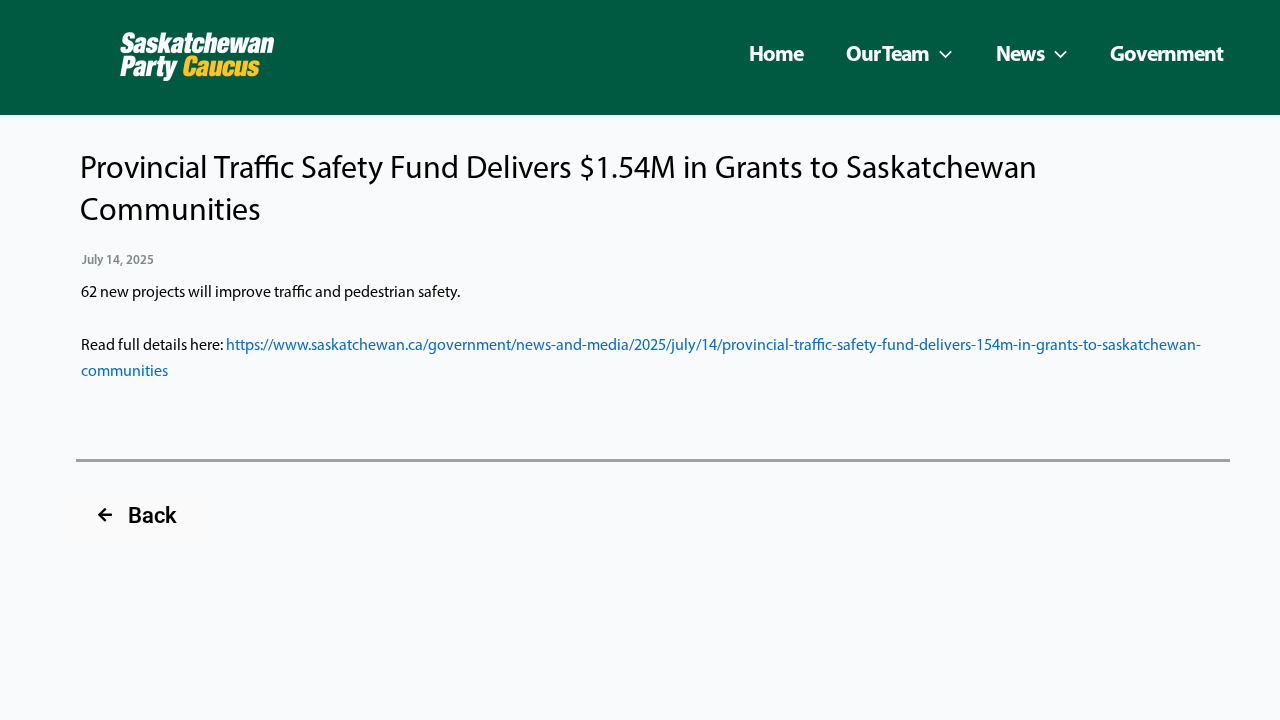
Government (1166, 55)
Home (776, 55)
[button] (940, 56)
